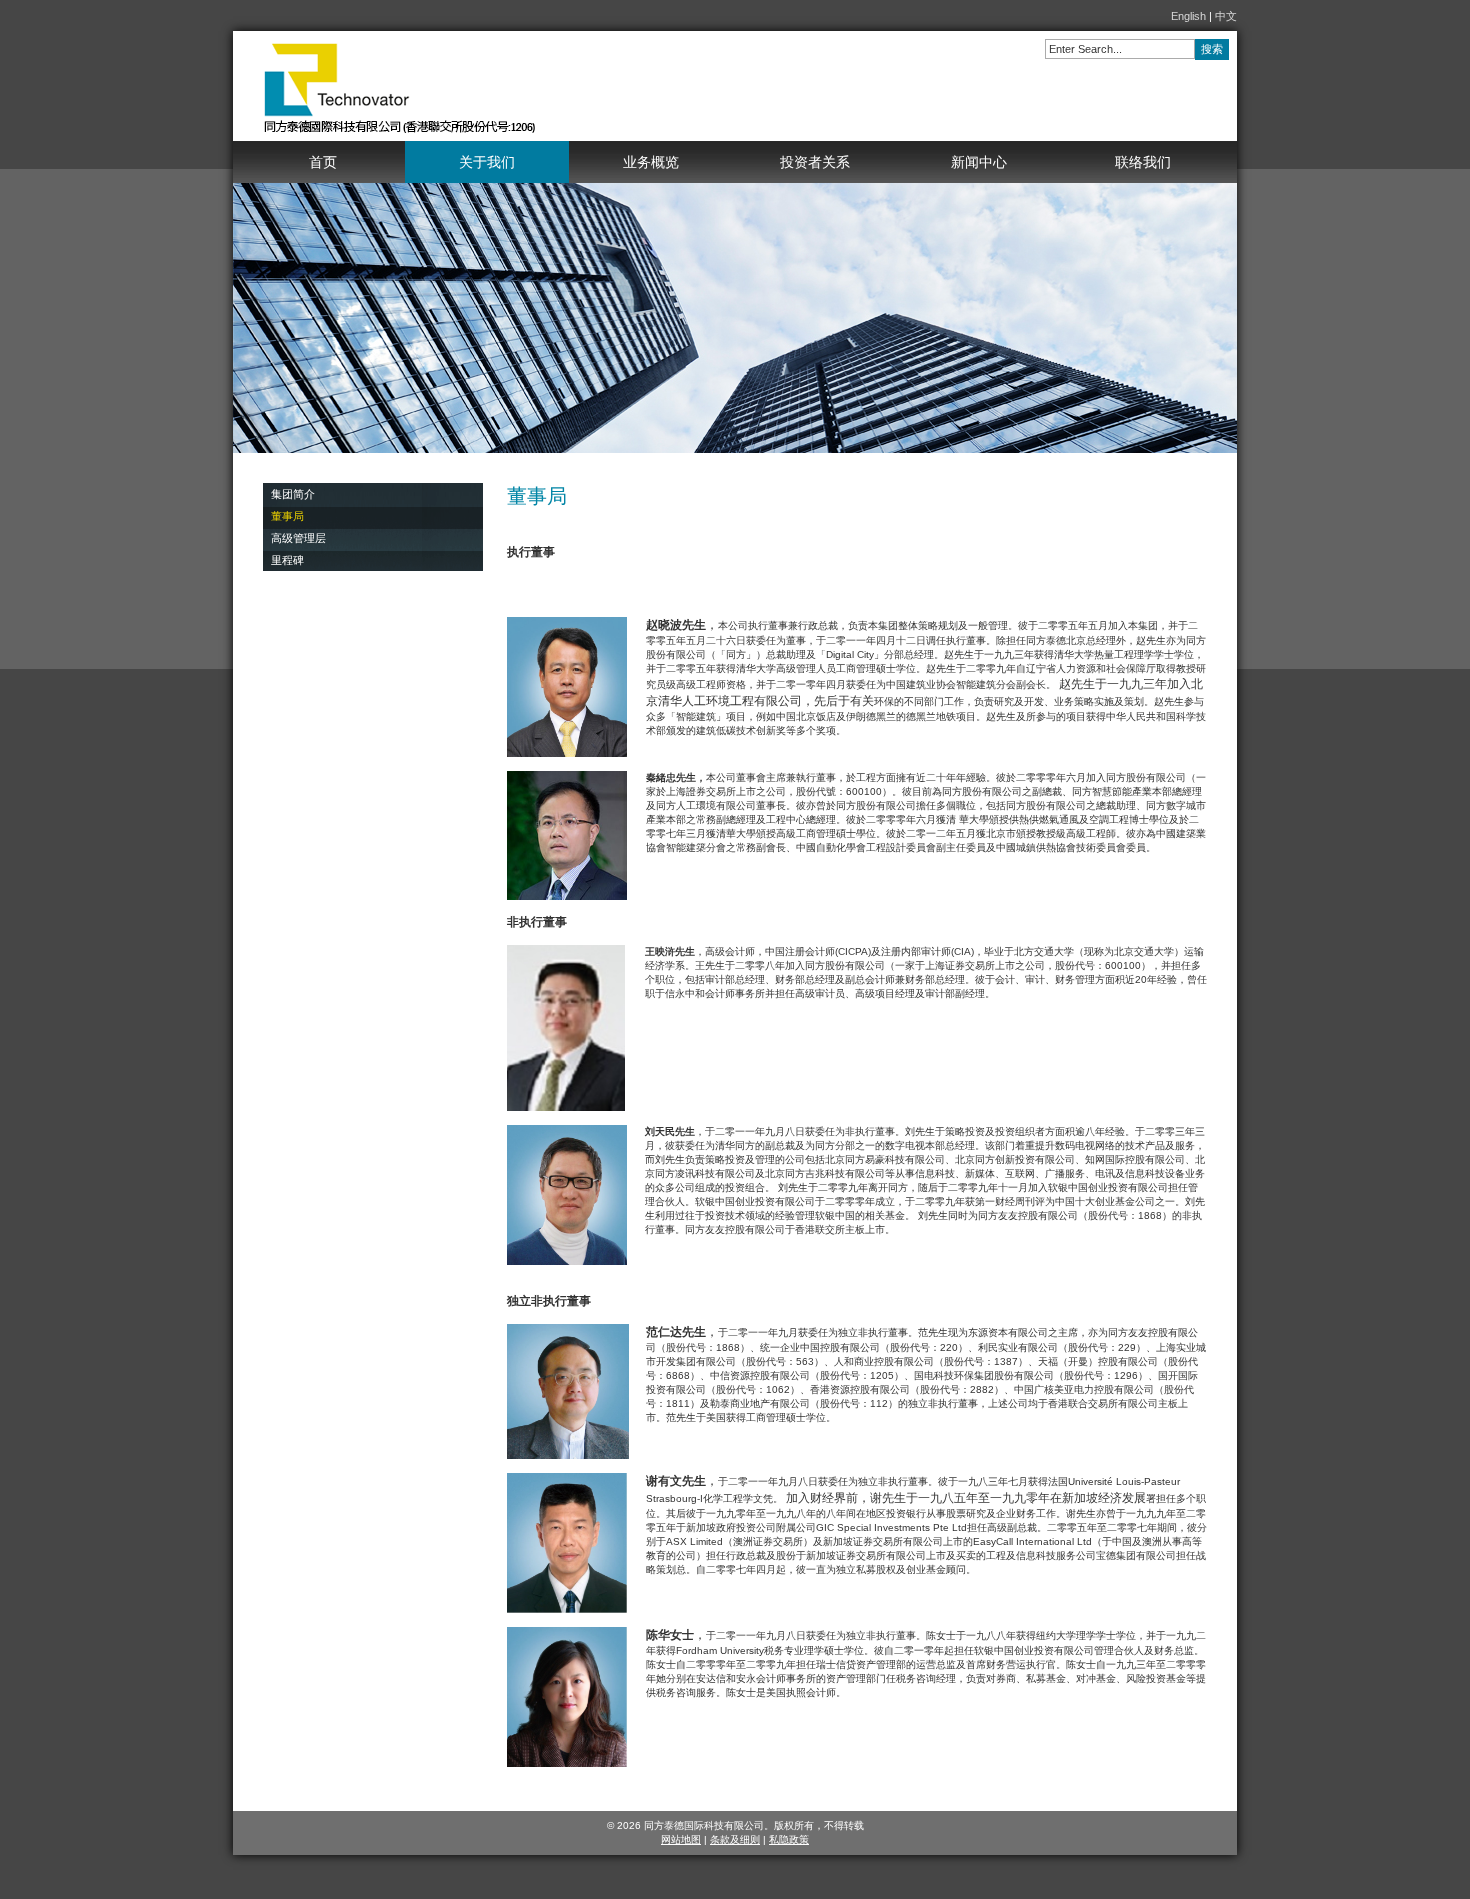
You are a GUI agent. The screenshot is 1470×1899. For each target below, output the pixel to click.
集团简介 (293, 494)
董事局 (287, 516)
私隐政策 (789, 1839)
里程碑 (287, 560)
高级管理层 (298, 538)
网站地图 (681, 1839)
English (1188, 16)
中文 (1226, 16)
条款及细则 (735, 1839)
